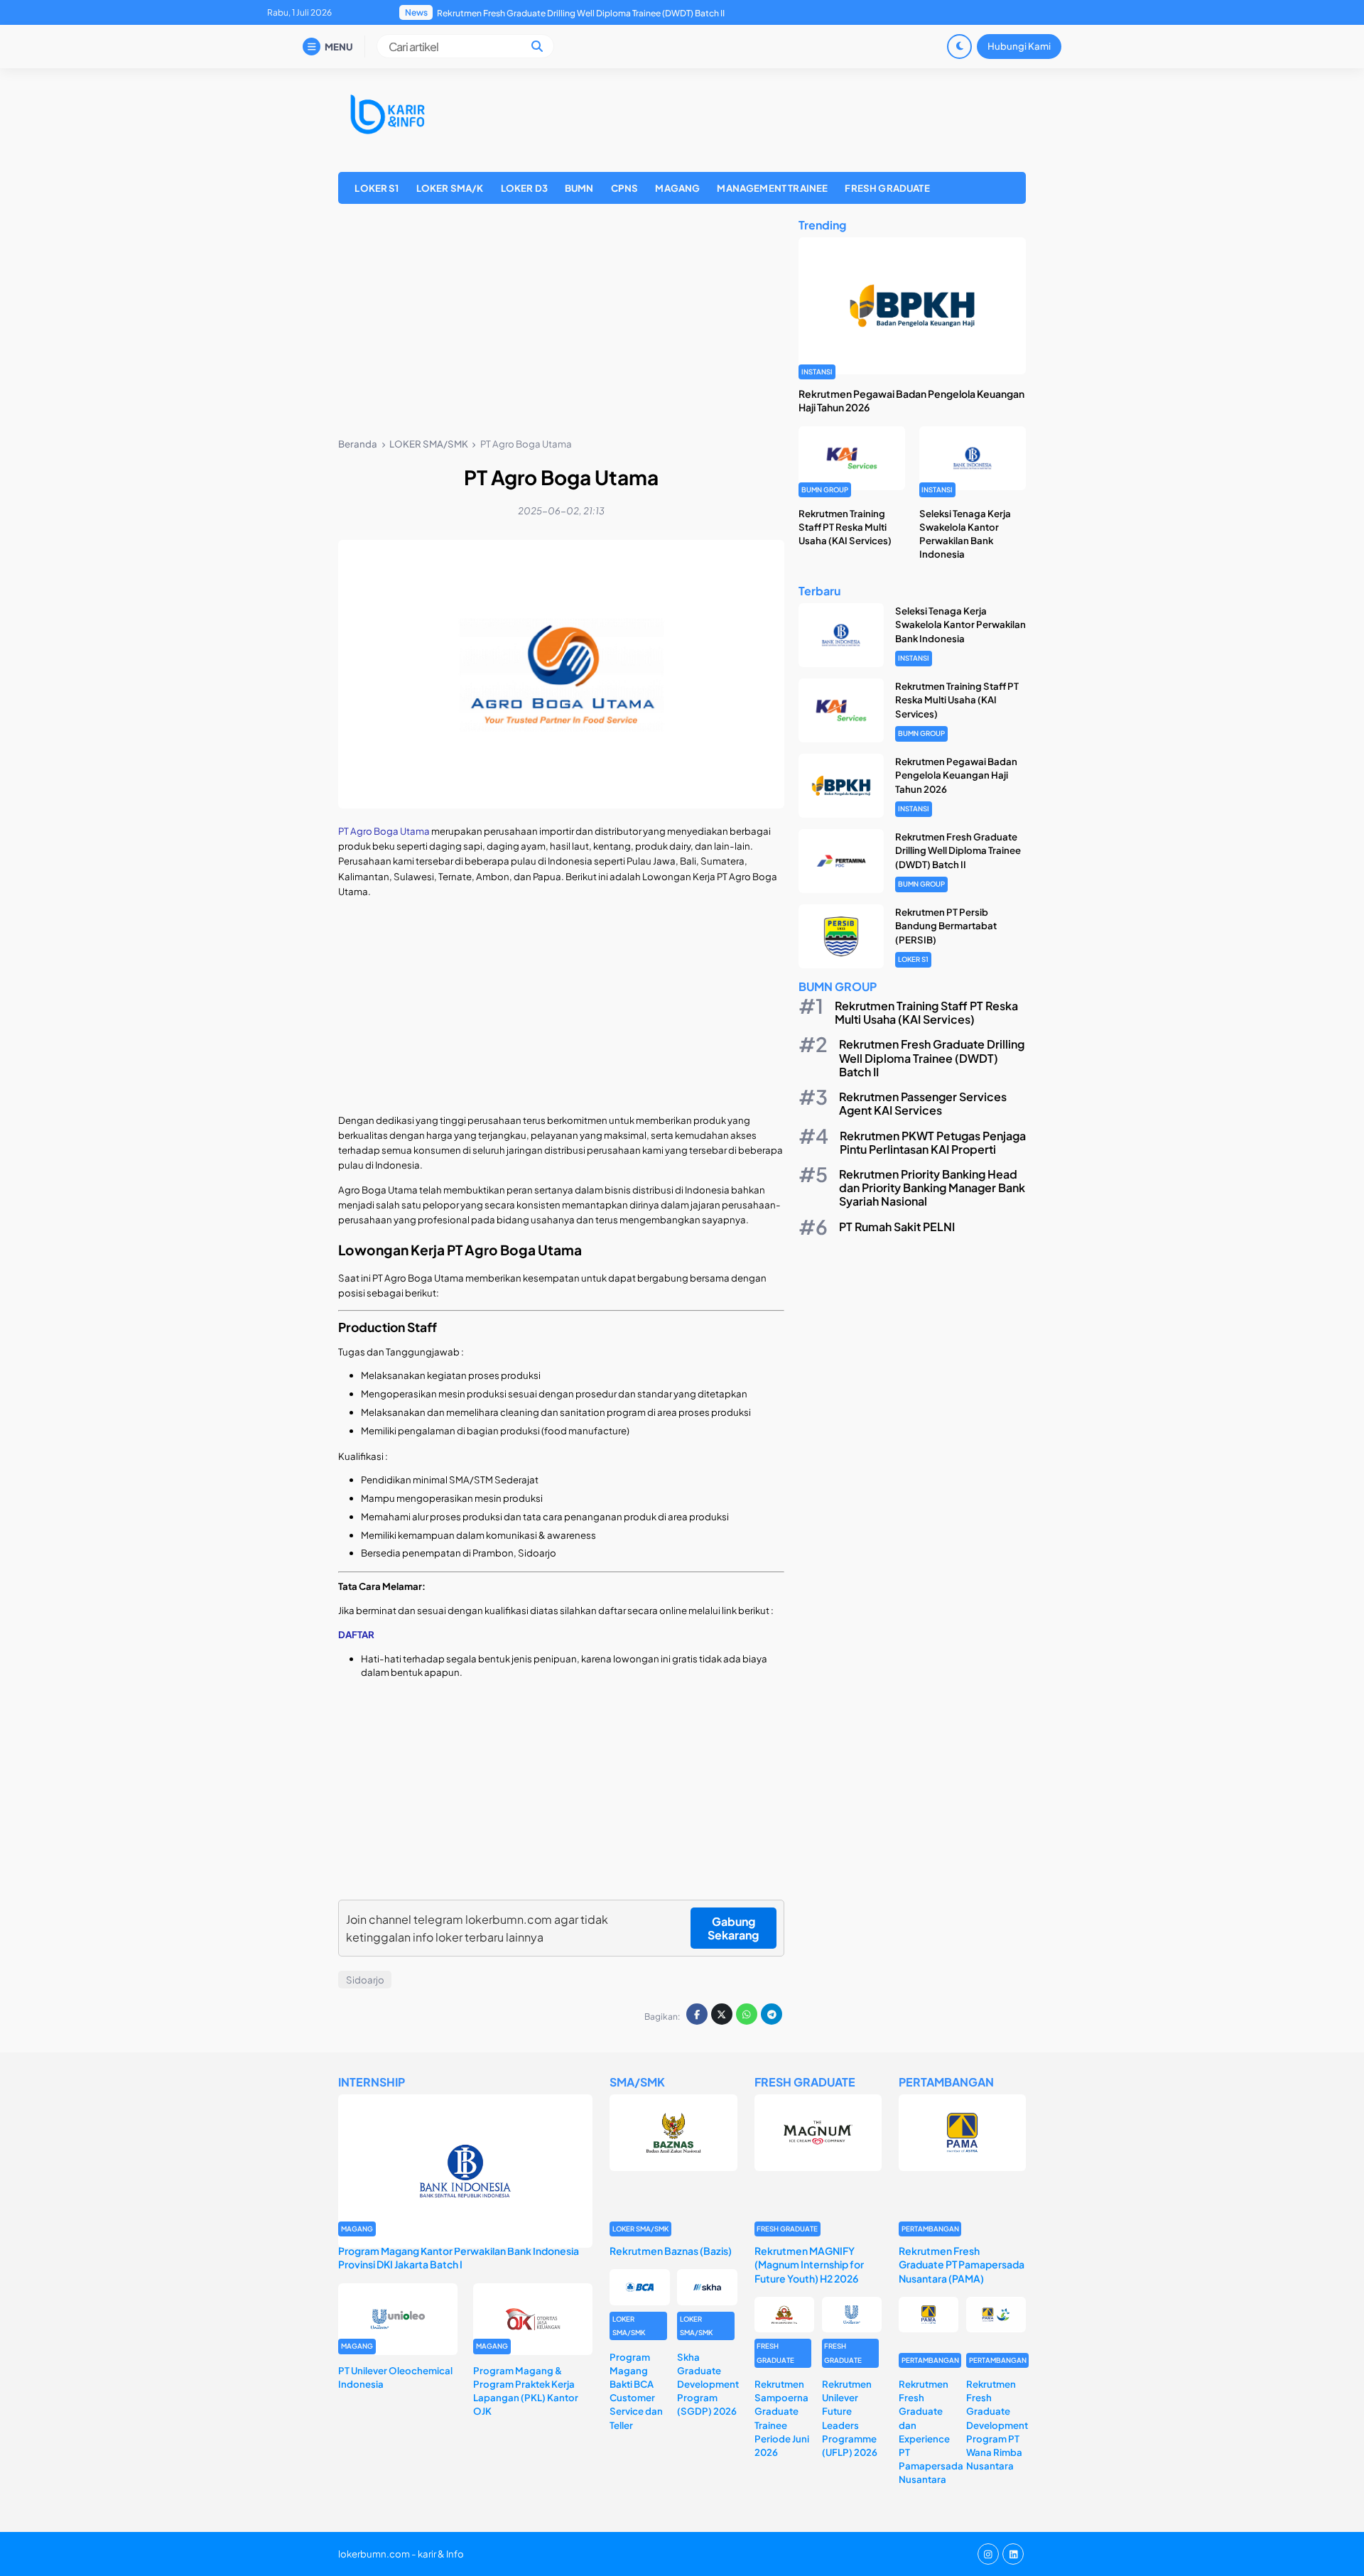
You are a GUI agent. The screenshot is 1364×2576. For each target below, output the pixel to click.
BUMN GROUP (825, 489)
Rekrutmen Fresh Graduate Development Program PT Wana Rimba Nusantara (997, 2425)
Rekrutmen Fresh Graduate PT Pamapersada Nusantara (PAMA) (962, 2264)
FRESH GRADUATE (887, 188)
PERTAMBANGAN (930, 2229)
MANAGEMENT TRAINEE (772, 188)
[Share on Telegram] (772, 2014)
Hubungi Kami (1019, 46)
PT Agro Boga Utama (385, 831)
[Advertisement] (561, 323)
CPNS (625, 188)
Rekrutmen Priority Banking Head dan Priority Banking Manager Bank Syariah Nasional (932, 1187)
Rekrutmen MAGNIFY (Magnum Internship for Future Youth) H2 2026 (809, 2264)
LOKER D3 (524, 188)
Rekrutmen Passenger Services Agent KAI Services (923, 1103)
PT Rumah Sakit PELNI (897, 1227)
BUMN (579, 188)
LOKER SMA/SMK (640, 2229)
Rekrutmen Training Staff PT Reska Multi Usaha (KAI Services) (845, 527)
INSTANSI (817, 372)
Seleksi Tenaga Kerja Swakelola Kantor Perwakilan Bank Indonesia (960, 624)
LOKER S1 (377, 188)
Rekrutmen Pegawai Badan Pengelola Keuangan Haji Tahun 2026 (956, 775)
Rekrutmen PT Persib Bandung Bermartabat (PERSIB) (543, 13)
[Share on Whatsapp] (747, 2014)
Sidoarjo (365, 1980)
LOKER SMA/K (450, 188)
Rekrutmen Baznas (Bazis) (671, 2251)
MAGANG (677, 188)
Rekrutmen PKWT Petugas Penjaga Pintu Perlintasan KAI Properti (933, 1142)
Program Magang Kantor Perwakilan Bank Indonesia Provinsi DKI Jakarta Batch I (459, 2257)
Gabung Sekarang (733, 1928)
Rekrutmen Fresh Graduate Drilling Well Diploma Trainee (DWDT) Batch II (958, 850)
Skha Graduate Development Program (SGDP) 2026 (708, 2384)
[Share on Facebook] (697, 2014)
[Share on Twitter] (722, 2014)
